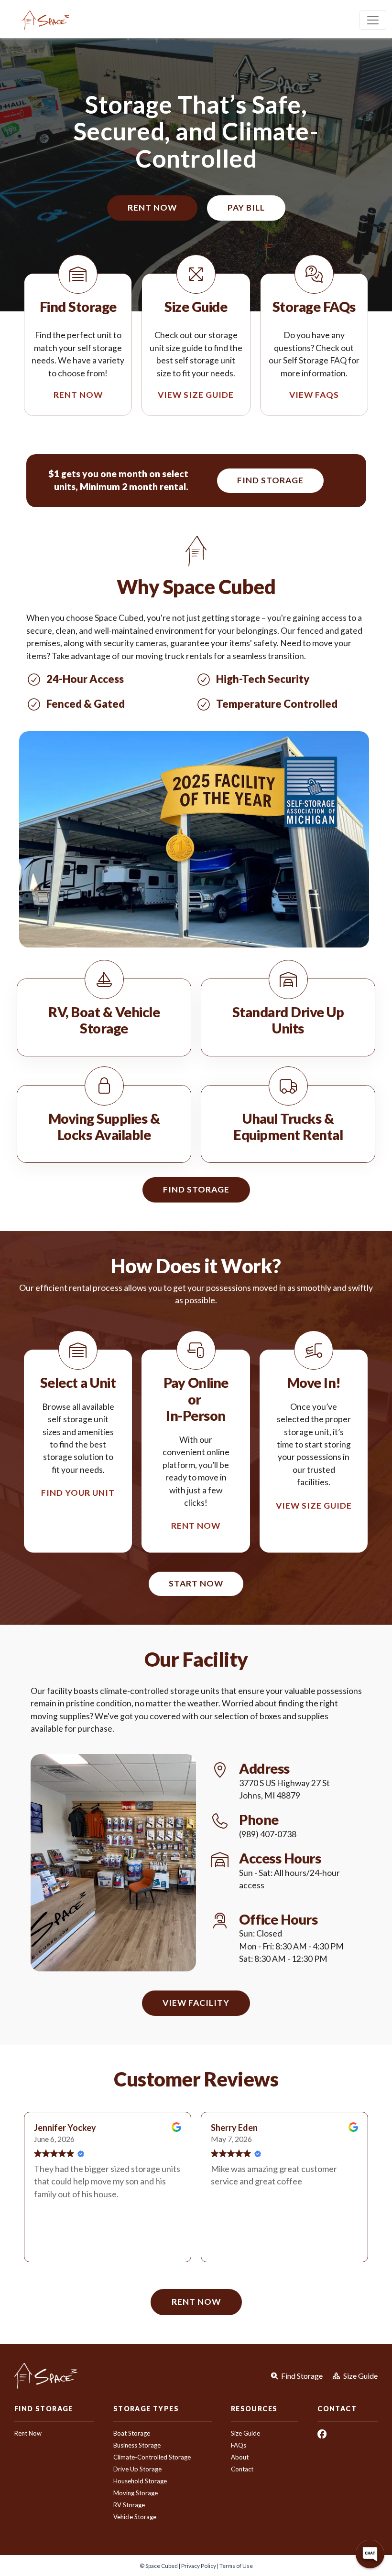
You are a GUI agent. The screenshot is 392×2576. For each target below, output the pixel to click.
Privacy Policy (199, 2566)
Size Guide (245, 2433)
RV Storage (129, 2505)
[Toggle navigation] (373, 20)
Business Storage (137, 2445)
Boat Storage (132, 2433)
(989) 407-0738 (268, 1834)
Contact (242, 2469)
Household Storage (140, 2481)
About (240, 2457)
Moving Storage (136, 2493)
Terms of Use (236, 2566)
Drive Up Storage (137, 2469)
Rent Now (28, 2433)
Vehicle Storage (135, 2517)
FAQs (239, 2445)
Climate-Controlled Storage (152, 2457)
